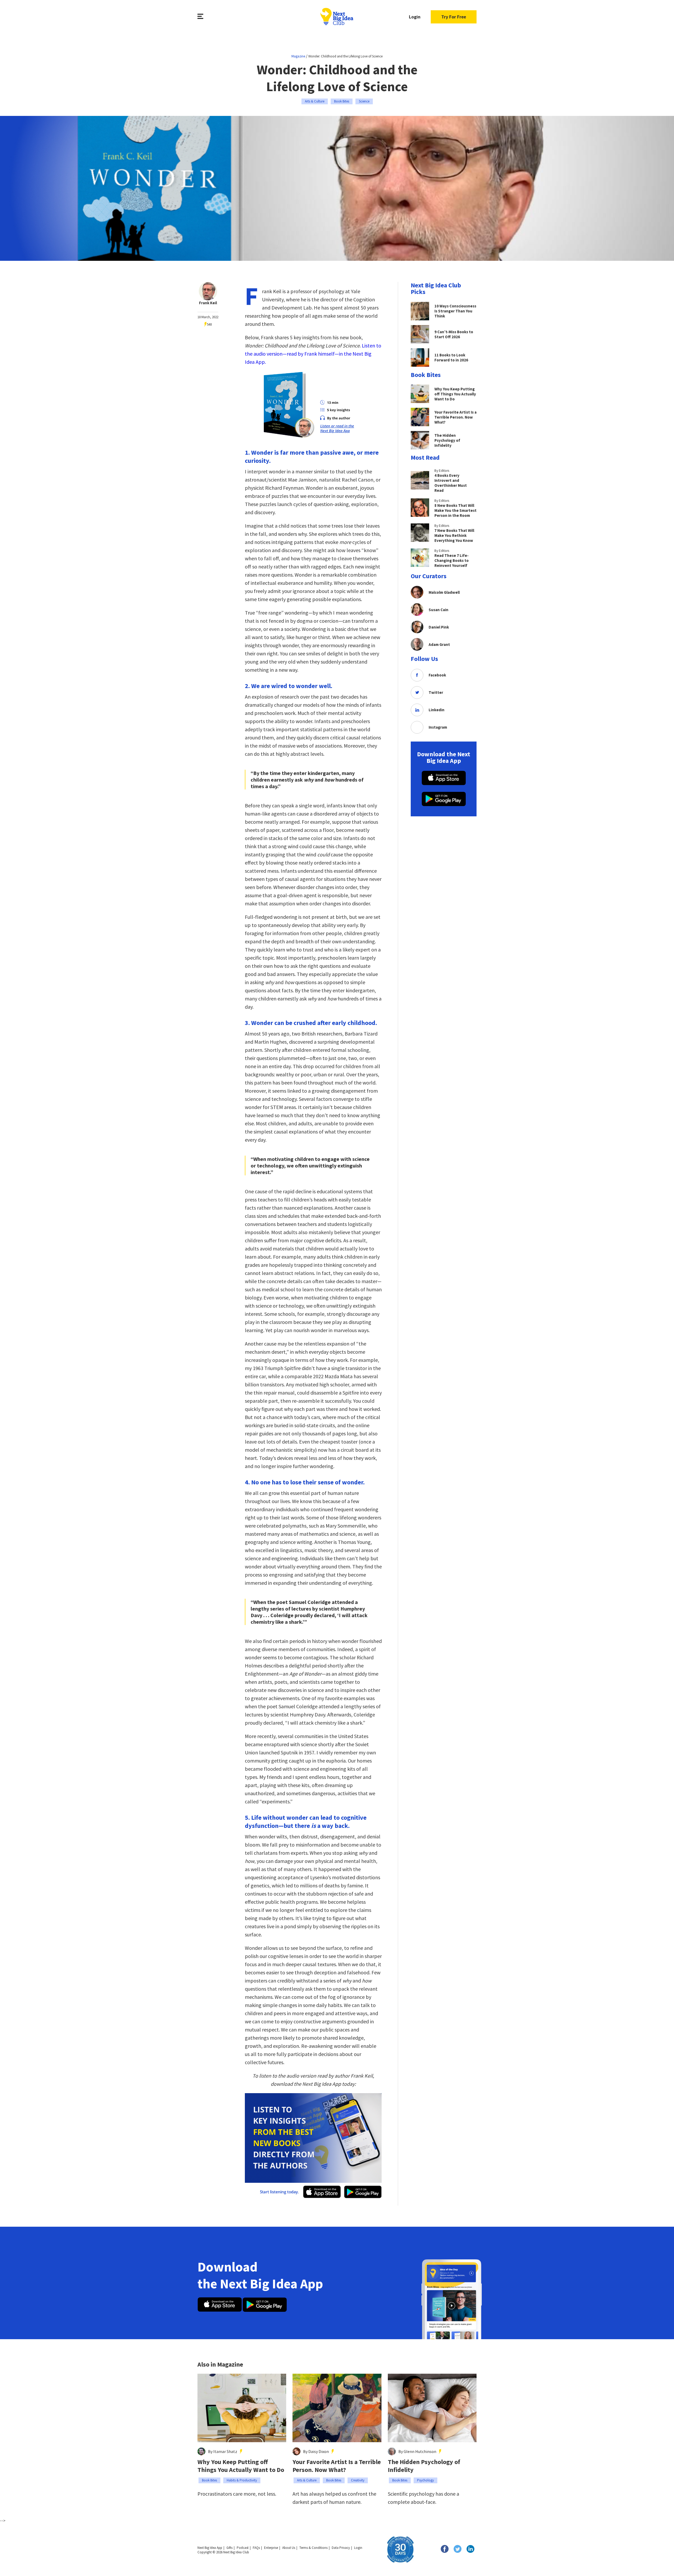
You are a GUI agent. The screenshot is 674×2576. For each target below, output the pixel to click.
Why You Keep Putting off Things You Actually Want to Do (241, 2466)
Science (364, 101)
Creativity (358, 2480)
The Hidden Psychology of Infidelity (424, 2466)
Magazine (298, 56)
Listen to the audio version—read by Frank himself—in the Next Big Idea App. (313, 354)
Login (415, 17)
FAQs (256, 2548)
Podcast (243, 2548)
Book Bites (342, 101)
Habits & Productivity (242, 2480)
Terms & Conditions (313, 2548)
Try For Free (454, 17)
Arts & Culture (315, 101)
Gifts (229, 2548)
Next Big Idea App (210, 2548)
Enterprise (271, 2548)
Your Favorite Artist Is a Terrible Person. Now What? (337, 2466)
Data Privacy (341, 2548)
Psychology (425, 2480)
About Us (289, 2548)
